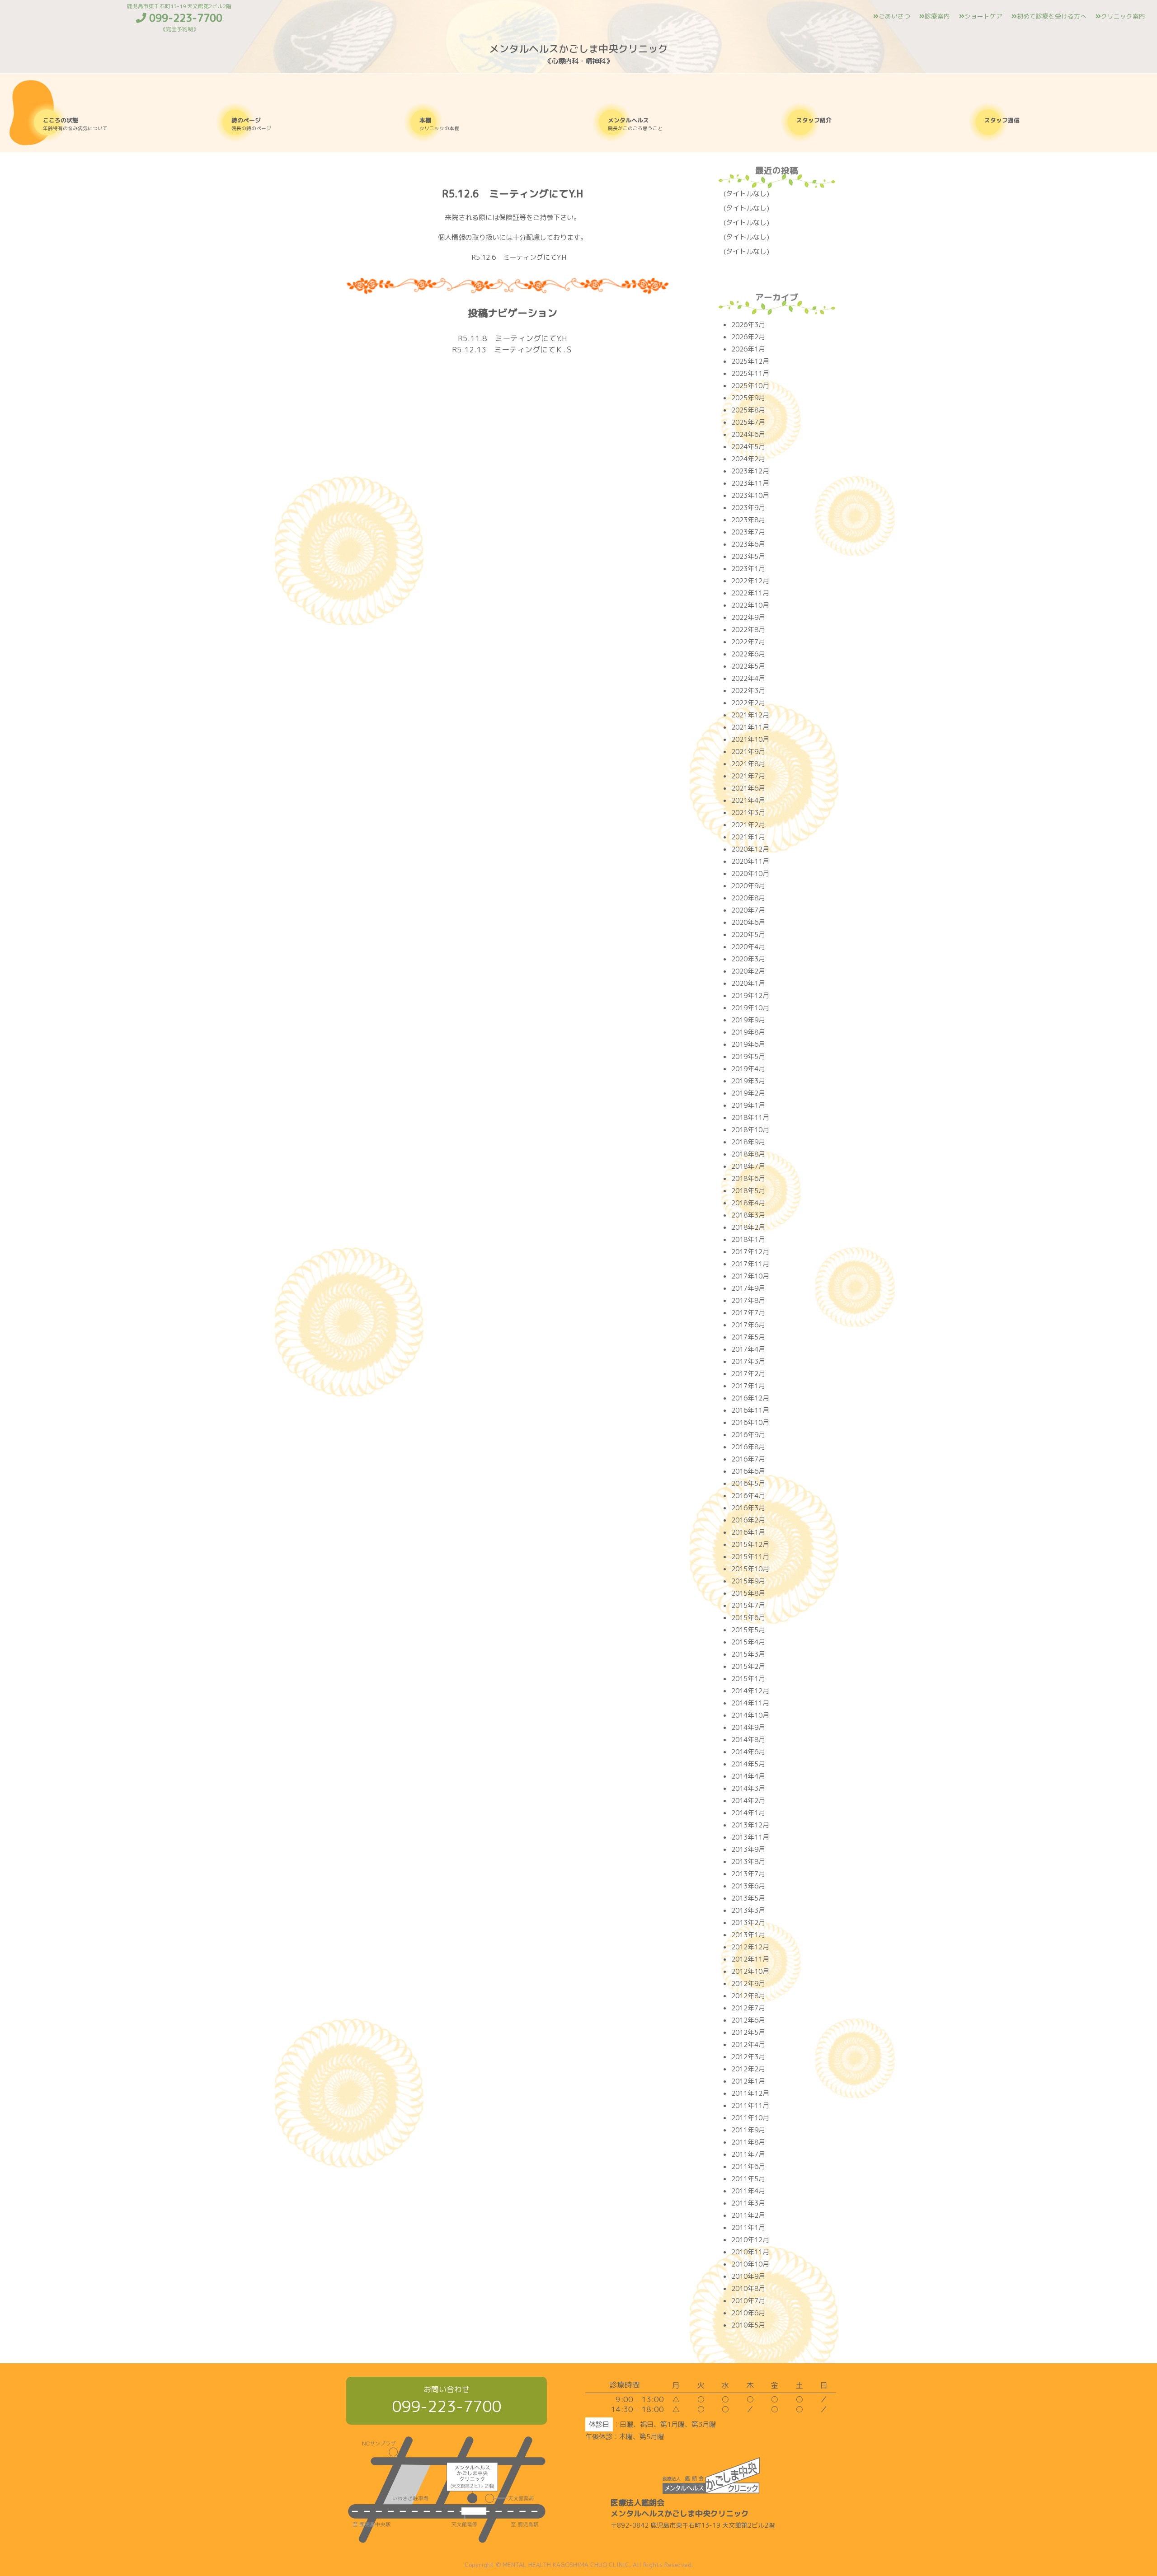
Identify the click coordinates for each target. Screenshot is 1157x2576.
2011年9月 (748, 2130)
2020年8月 (748, 898)
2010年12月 (750, 2240)
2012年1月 (748, 2081)
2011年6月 (748, 2166)
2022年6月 (748, 654)
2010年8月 (748, 2288)
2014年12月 (750, 1691)
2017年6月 (748, 1325)
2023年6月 (748, 544)
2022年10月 (750, 605)
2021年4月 (748, 800)
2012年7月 (748, 2008)
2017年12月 (750, 1252)
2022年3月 (748, 691)
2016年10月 (750, 1422)
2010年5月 (748, 2325)
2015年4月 (748, 1642)
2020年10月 (750, 873)
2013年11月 (750, 1837)
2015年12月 (750, 1544)
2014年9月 (748, 1727)
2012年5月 (748, 2032)
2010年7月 (748, 2301)
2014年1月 (748, 1813)
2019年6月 (748, 1044)
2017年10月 (750, 1276)
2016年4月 (748, 1496)
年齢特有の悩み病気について (75, 124)
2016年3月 (748, 1508)
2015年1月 (748, 1679)
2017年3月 (748, 1361)
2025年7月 (748, 422)
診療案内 (937, 16)
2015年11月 (750, 1557)
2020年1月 (748, 983)
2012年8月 (748, 1996)
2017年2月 (748, 1374)
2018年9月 (748, 1142)
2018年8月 (748, 1154)
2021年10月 (750, 739)
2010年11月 (750, 2252)
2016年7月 (748, 1459)
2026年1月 (748, 349)
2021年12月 (750, 715)
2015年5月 (748, 1630)
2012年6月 (748, 2020)
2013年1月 (748, 1935)
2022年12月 (750, 581)
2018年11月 (750, 1117)
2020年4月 (748, 947)
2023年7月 (748, 532)
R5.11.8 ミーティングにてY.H (513, 338)
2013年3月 (748, 1910)
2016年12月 (750, 1398)
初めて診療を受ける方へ (1052, 16)
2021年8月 (748, 764)
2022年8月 (748, 630)
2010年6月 (748, 2313)
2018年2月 (748, 1227)
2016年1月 (748, 1532)
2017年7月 (748, 1313)
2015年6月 (748, 1618)
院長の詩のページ (251, 124)
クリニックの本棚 (439, 124)
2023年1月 (748, 569)
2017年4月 (748, 1349)
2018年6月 (748, 1178)
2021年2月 (748, 825)
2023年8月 (748, 520)
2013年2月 (748, 1923)
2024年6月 (748, 434)
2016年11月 (750, 1410)
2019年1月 (748, 1105)
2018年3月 (748, 1215)
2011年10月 (750, 2118)
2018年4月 (748, 1203)
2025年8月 (748, 410)
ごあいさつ (894, 16)
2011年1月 (748, 2227)
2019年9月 (748, 1020)
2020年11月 (750, 861)
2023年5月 (748, 556)
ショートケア (983, 16)
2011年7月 (748, 2154)
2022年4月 (748, 678)
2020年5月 (748, 934)
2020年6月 (748, 922)
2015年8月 (748, 1593)
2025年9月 (748, 398)
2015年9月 (748, 1581)
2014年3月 (748, 1788)
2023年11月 (750, 483)
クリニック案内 (1123, 16)
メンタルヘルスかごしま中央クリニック (578, 49)
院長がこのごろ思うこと (635, 124)
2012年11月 (750, 1959)
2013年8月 (748, 1862)
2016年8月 (748, 1447)
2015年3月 (748, 1654)
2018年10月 (750, 1130)
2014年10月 (750, 1715)
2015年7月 (748, 1605)
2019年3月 (748, 1081)
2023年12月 (750, 471)
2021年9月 (748, 752)
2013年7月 (748, 1874)
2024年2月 (748, 459)
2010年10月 (750, 2264)
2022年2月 (748, 703)
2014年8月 (748, 1740)
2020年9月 (748, 886)
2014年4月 (748, 1776)
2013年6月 (748, 1886)
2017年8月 (748, 1300)
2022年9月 (748, 617)
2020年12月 (750, 849)
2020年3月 (748, 959)
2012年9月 (748, 1984)
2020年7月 (748, 910)
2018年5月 (748, 1191)
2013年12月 (750, 1825)
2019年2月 (748, 1093)
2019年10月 (750, 1008)
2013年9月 (748, 1849)
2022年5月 (748, 666)
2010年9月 (748, 2276)
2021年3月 (748, 813)
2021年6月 (748, 788)
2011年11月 (750, 2105)
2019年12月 (750, 995)
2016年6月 (748, 1471)
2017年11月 (750, 1264)
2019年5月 (748, 1056)
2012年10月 (750, 1971)
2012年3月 (748, 2057)
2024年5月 (748, 447)
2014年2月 (748, 1801)
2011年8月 (748, 2142)
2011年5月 (748, 2179)
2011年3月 (748, 2203)
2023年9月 (748, 508)
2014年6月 (748, 1752)
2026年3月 (748, 325)
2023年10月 (750, 495)
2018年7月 (748, 1166)
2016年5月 (748, 1483)
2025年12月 (750, 361)
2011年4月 (748, 2191)
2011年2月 (748, 2215)
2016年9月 (748, 1435)
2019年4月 (748, 1069)
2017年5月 (748, 1337)
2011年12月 (750, 2093)
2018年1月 (748, 1239)
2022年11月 (750, 593)
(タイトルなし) (746, 194)
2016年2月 (748, 1520)
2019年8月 (748, 1032)
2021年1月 (748, 837)
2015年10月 (750, 1569)
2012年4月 (748, 2044)
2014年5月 (748, 1764)
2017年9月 (748, 1288)
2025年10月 (750, 386)
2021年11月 (750, 727)
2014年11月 (750, 1703)
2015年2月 (748, 1666)
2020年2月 (748, 971)
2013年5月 (748, 1898)
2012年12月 (750, 1947)
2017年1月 (748, 1386)
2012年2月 (748, 2069)
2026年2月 (748, 337)
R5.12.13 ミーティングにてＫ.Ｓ (513, 349)
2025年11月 (750, 373)
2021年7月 (748, 776)
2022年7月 (748, 642)
